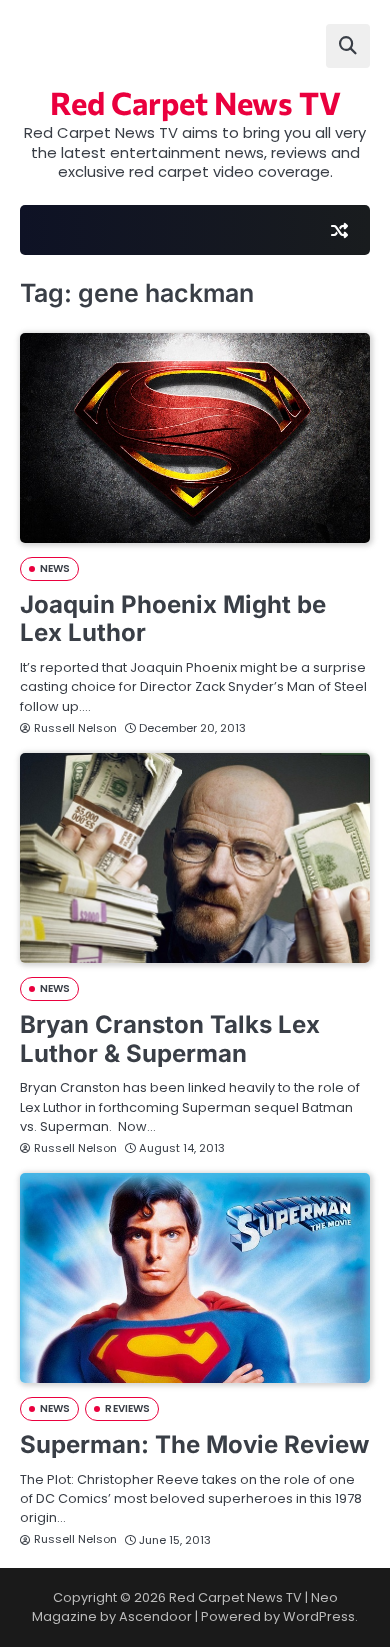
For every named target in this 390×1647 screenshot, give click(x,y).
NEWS (55, 568)
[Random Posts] (339, 230)
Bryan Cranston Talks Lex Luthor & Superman (170, 1039)
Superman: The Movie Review (194, 1444)
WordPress (319, 1616)
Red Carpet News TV (195, 102)
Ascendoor (155, 1616)
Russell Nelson (75, 728)
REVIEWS (127, 1408)
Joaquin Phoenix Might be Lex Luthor (173, 619)
